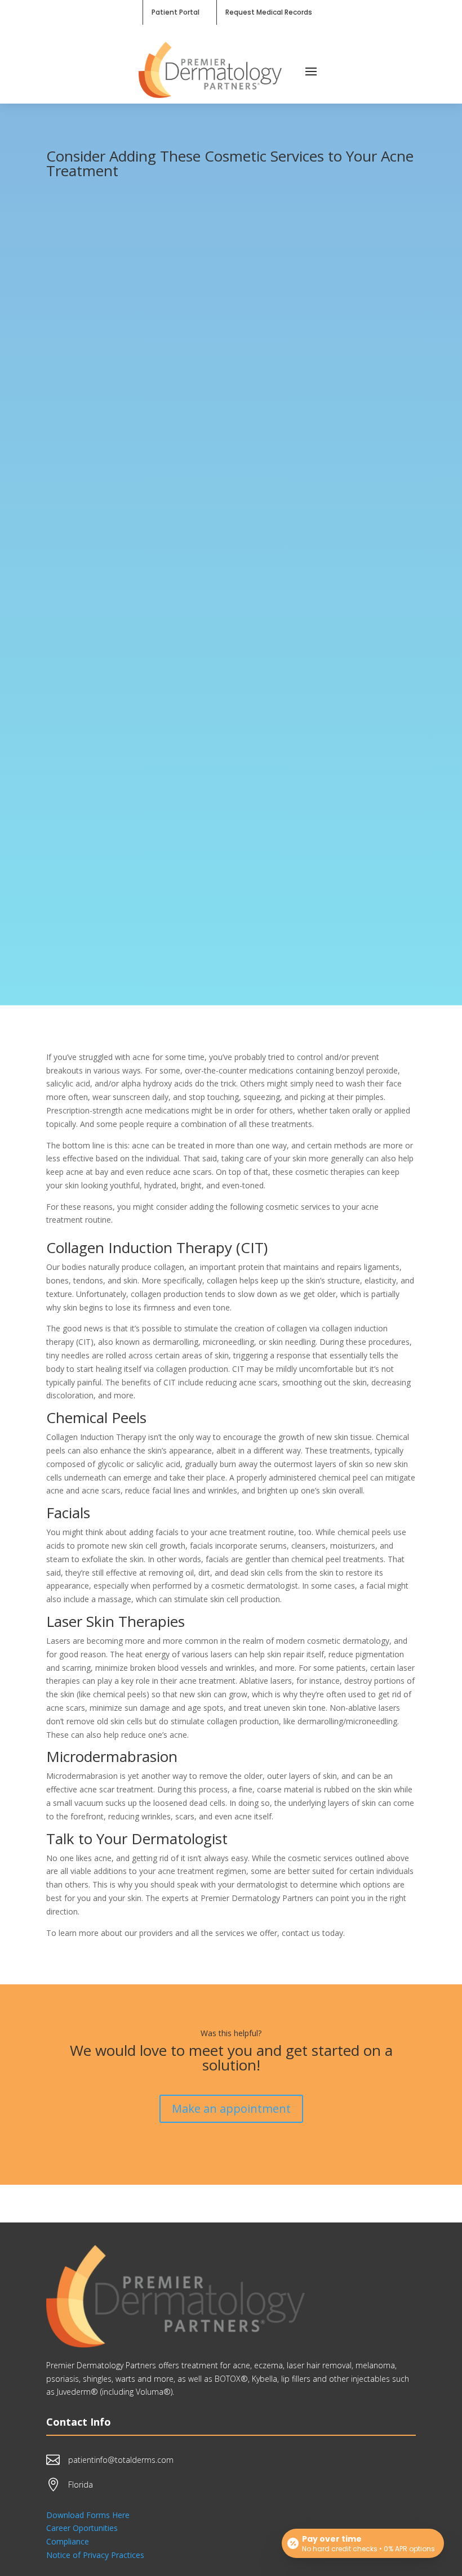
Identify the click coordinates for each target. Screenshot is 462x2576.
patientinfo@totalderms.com (121, 2460)
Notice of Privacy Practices (95, 2555)
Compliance (68, 2541)
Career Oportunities (82, 2528)
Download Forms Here (88, 2515)
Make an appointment (231, 2108)
